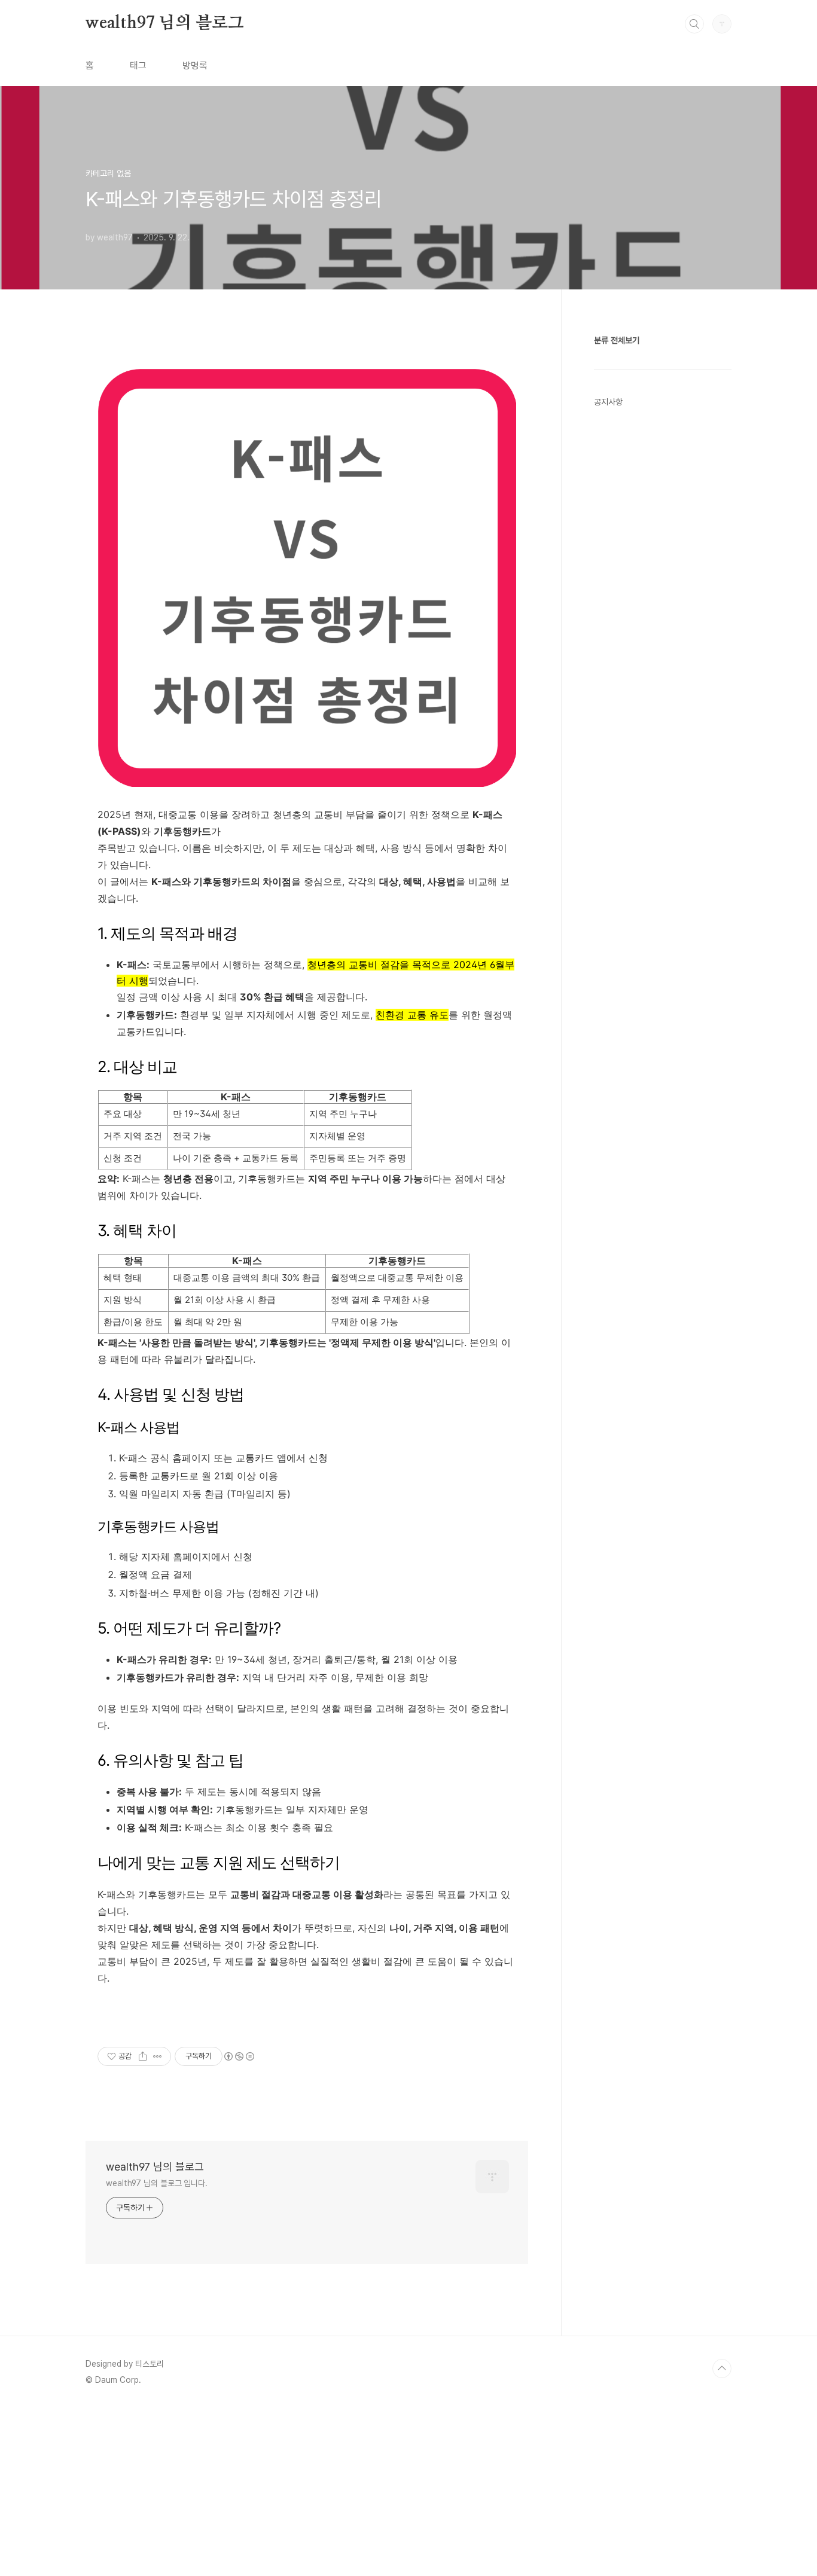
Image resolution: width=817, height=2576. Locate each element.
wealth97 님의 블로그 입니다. (157, 2183)
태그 (138, 65)
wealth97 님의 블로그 (165, 23)
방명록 (195, 65)
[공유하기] (143, 2056)
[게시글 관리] (158, 2056)
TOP (722, 2369)
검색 (694, 24)
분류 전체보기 (617, 340)
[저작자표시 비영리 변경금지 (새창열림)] (239, 2056)
